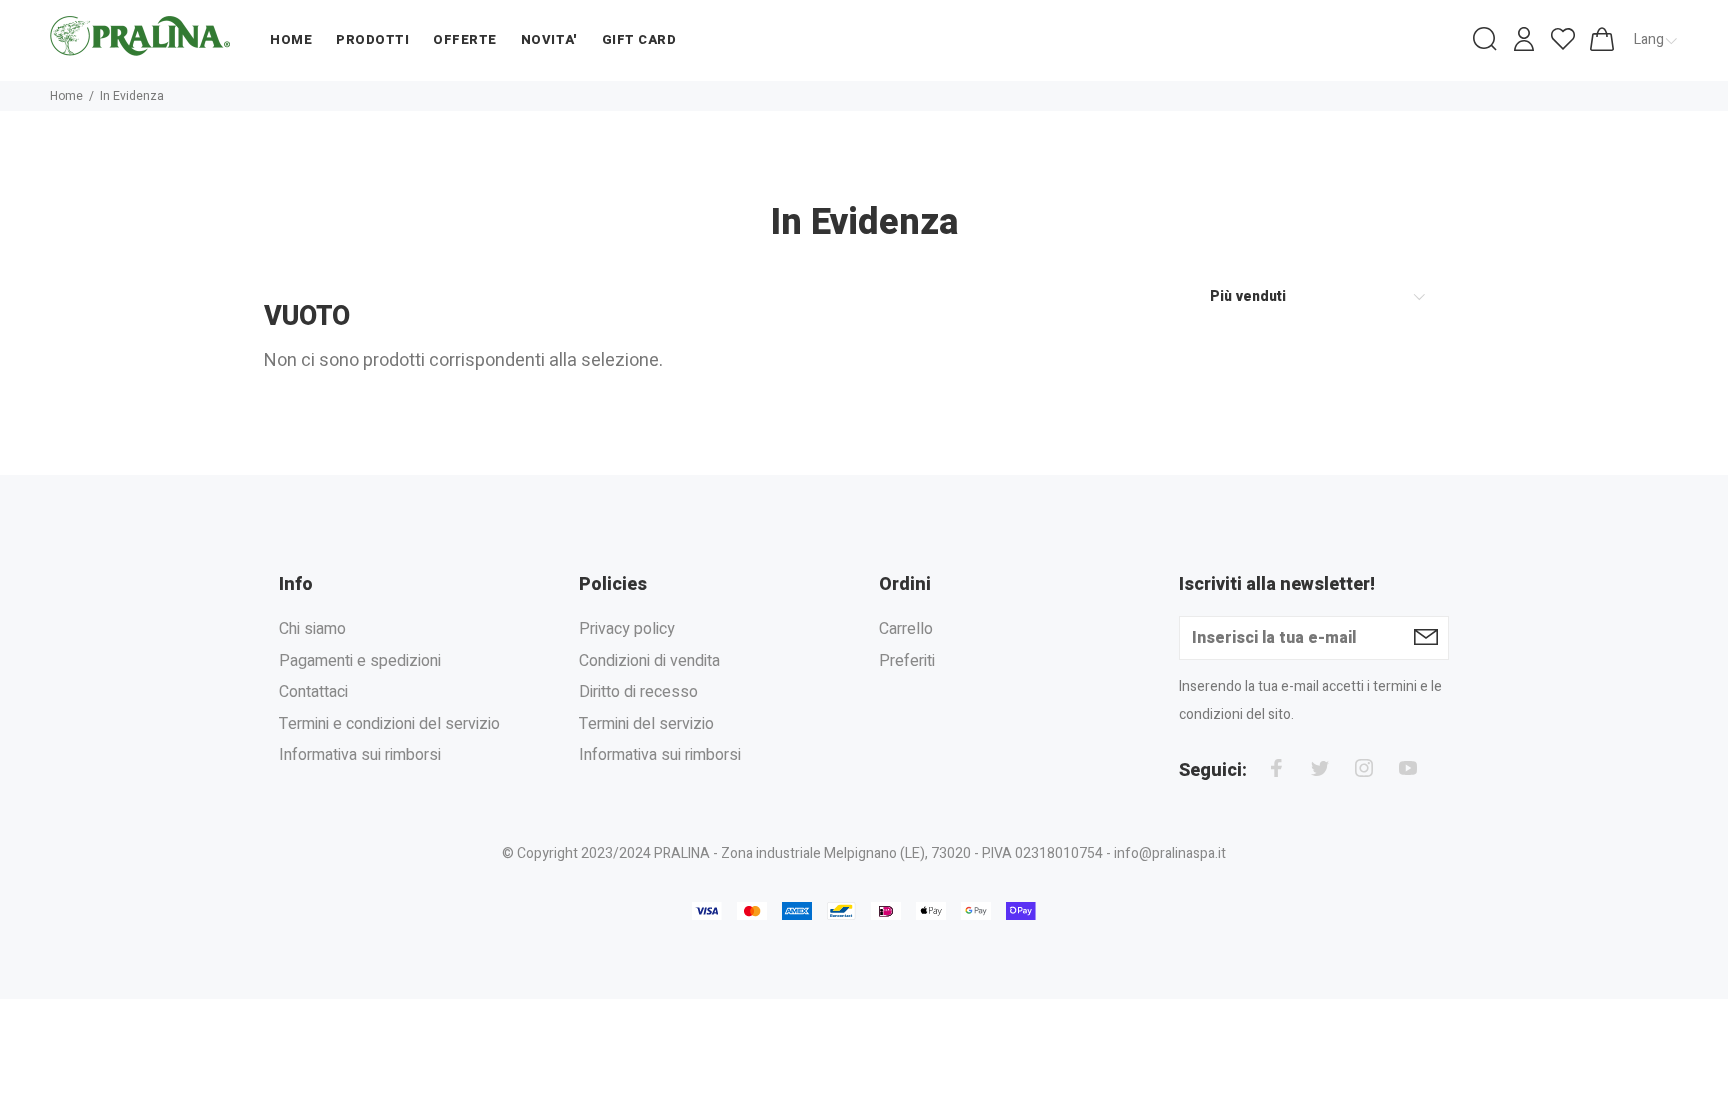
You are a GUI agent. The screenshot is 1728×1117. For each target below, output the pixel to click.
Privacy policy (627, 630)
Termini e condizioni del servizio (389, 724)
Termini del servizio (646, 724)
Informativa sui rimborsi (360, 755)
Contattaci (313, 692)
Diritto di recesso (638, 692)
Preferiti (907, 661)
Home (66, 96)
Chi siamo (312, 630)
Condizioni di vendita (649, 661)
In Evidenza (132, 96)
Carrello (906, 630)
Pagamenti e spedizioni (360, 661)
